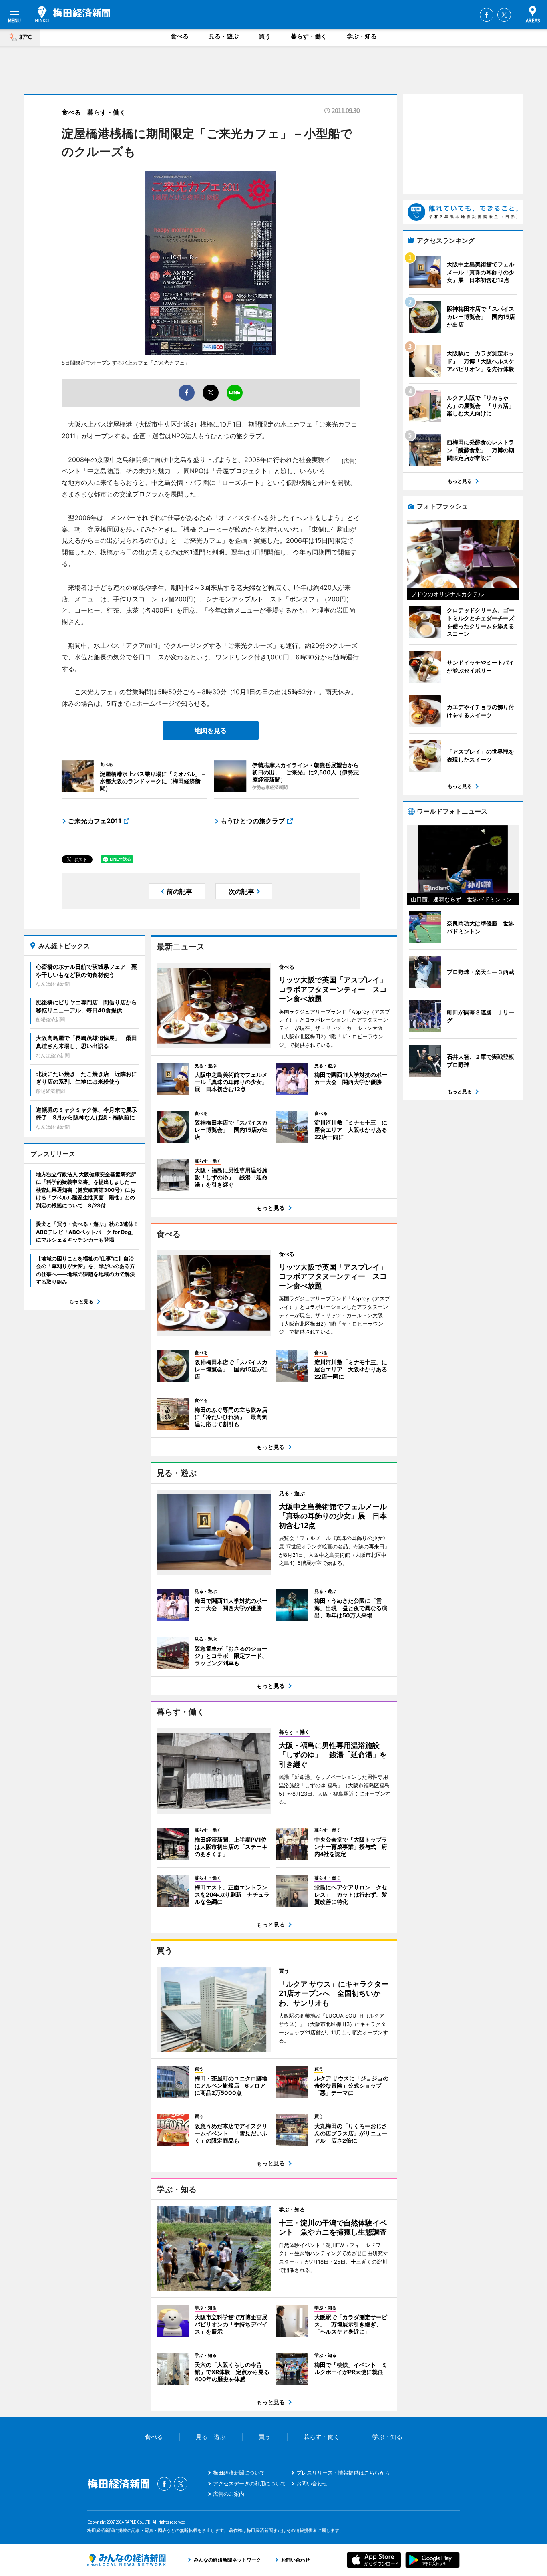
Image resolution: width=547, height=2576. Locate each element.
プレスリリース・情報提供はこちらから (343, 2473)
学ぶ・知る (362, 36)
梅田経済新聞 (73, 14)
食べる (180, 36)
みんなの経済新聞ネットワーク (127, 2560)
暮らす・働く (309, 36)
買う (265, 36)
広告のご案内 (229, 2494)
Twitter (504, 15)
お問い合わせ (312, 2483)
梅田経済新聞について (239, 2473)
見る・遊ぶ (224, 36)
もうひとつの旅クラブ (253, 821)
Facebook (487, 15)
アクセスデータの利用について (249, 2483)
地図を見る (211, 730)
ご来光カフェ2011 (95, 821)
